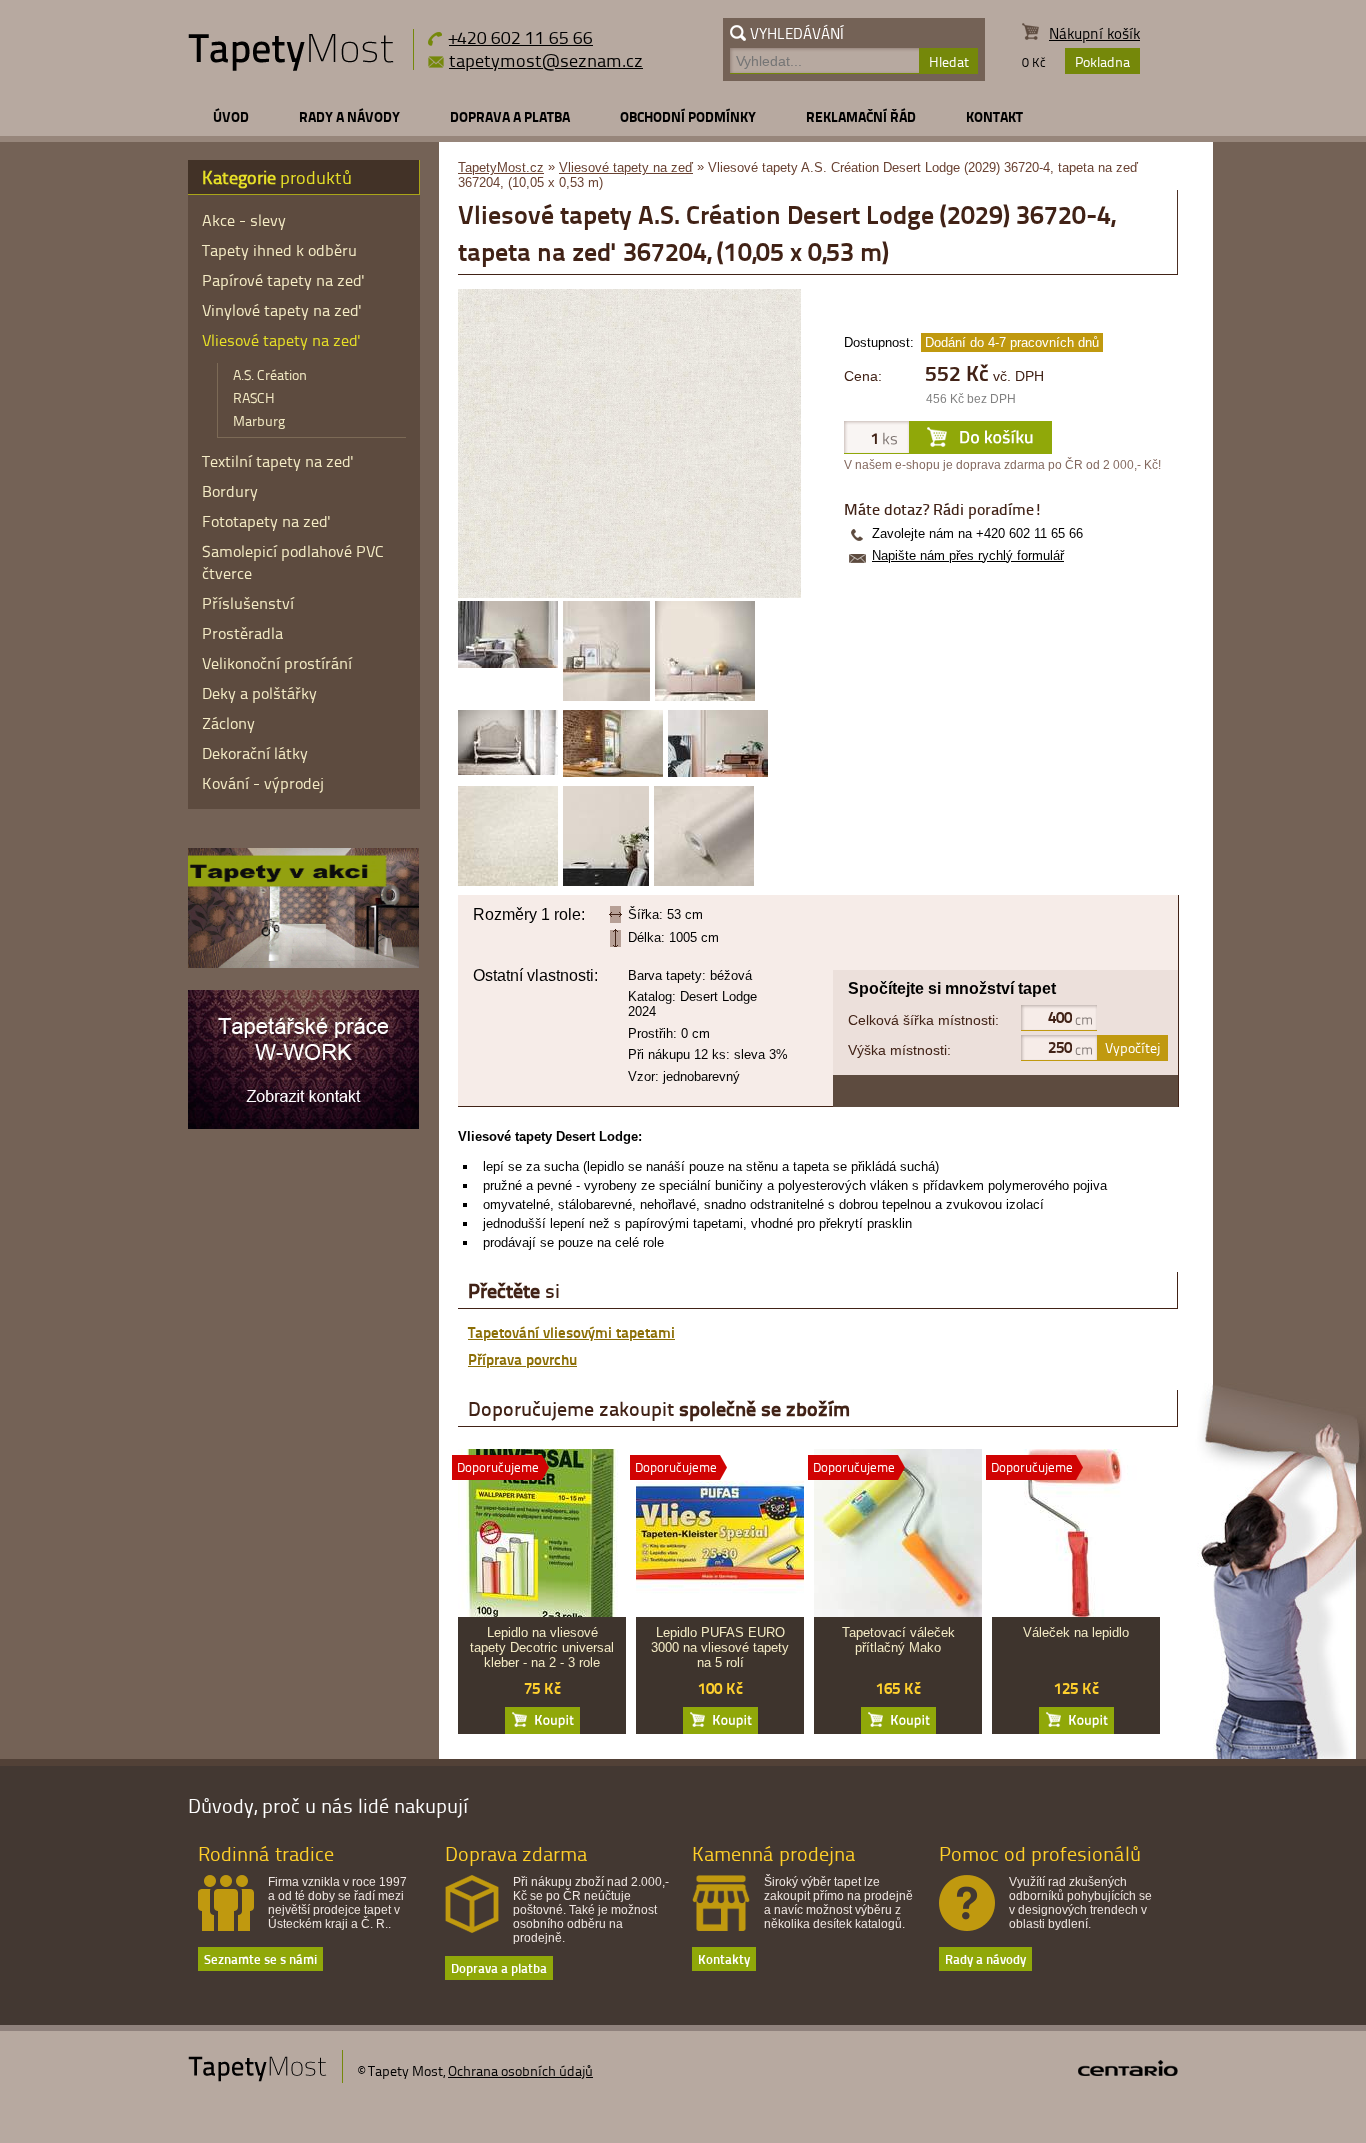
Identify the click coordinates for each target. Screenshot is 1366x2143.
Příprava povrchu (522, 1359)
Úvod (231, 116)
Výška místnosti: (899, 1050)
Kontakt (994, 116)
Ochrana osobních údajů (520, 2070)
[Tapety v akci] (303, 963)
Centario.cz (1128, 2068)
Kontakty (724, 1958)
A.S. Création (270, 374)
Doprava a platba (510, 116)
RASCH (254, 397)
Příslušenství (248, 603)
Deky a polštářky (259, 693)
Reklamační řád (861, 116)
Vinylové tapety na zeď (282, 310)
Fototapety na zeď (266, 521)
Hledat (949, 61)
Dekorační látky (255, 753)
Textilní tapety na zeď (278, 461)
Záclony (228, 723)
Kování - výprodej (263, 783)
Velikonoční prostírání (277, 663)
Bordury (230, 491)
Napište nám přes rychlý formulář (968, 555)
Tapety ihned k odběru (279, 250)
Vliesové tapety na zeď (626, 167)
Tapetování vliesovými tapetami (571, 1332)
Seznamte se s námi (260, 1958)
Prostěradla (242, 633)
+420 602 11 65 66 (521, 36)
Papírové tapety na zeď (283, 280)
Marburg (259, 420)
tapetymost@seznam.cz (546, 60)
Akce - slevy (244, 220)
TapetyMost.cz (501, 167)
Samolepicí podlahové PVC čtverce (293, 562)
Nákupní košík (1094, 33)
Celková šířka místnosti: (923, 1020)
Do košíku (542, 1720)
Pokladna (1102, 61)
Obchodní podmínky (688, 116)
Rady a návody (349, 116)
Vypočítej (1132, 1047)
